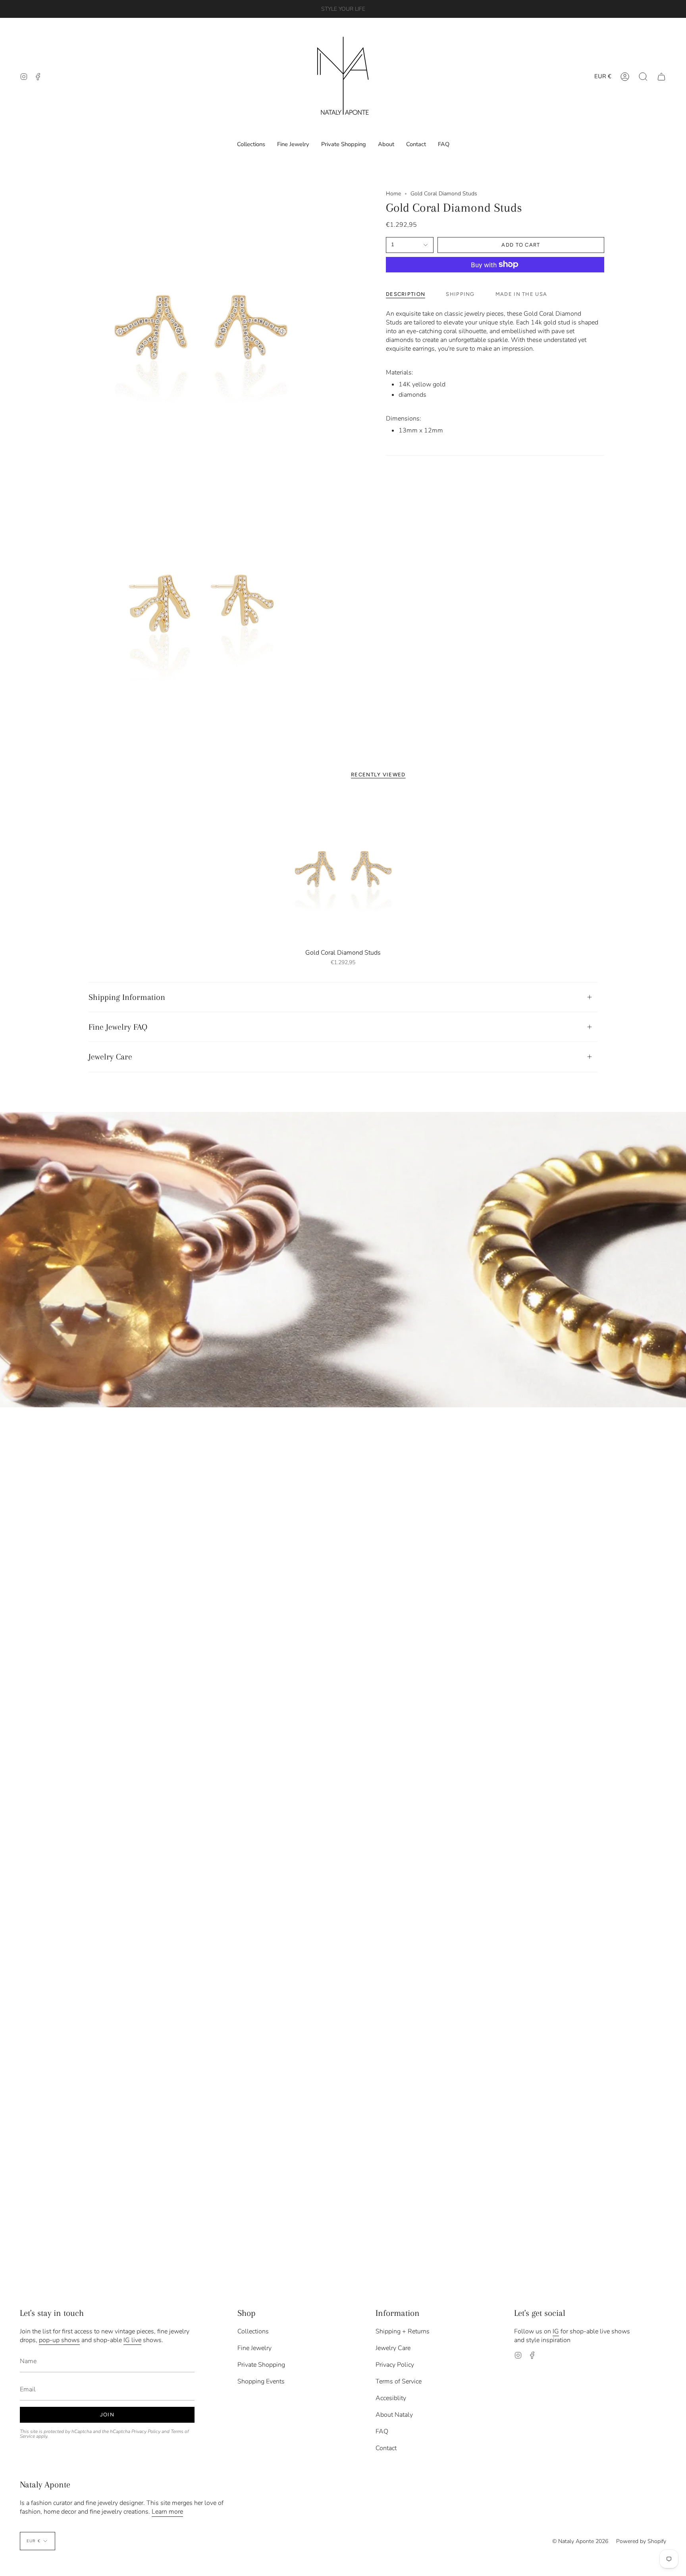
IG (556, 2331)
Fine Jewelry (254, 2348)
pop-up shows (59, 2340)
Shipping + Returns (403, 2331)
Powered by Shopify (641, 2541)
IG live (132, 2340)
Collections (253, 2331)
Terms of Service (399, 2381)
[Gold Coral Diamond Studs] (343, 868)
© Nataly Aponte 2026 (580, 2541)
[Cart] (661, 76)
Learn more (167, 2512)
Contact (386, 2448)
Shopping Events (261, 2381)
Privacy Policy (146, 2431)
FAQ (382, 2431)
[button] (643, 76)
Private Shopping (261, 2365)
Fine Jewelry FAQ (118, 1027)
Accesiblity (391, 2398)
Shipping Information (127, 997)
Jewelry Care (110, 1057)
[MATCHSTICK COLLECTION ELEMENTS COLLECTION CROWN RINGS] (343, 1260)
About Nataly (394, 2415)
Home (393, 194)
